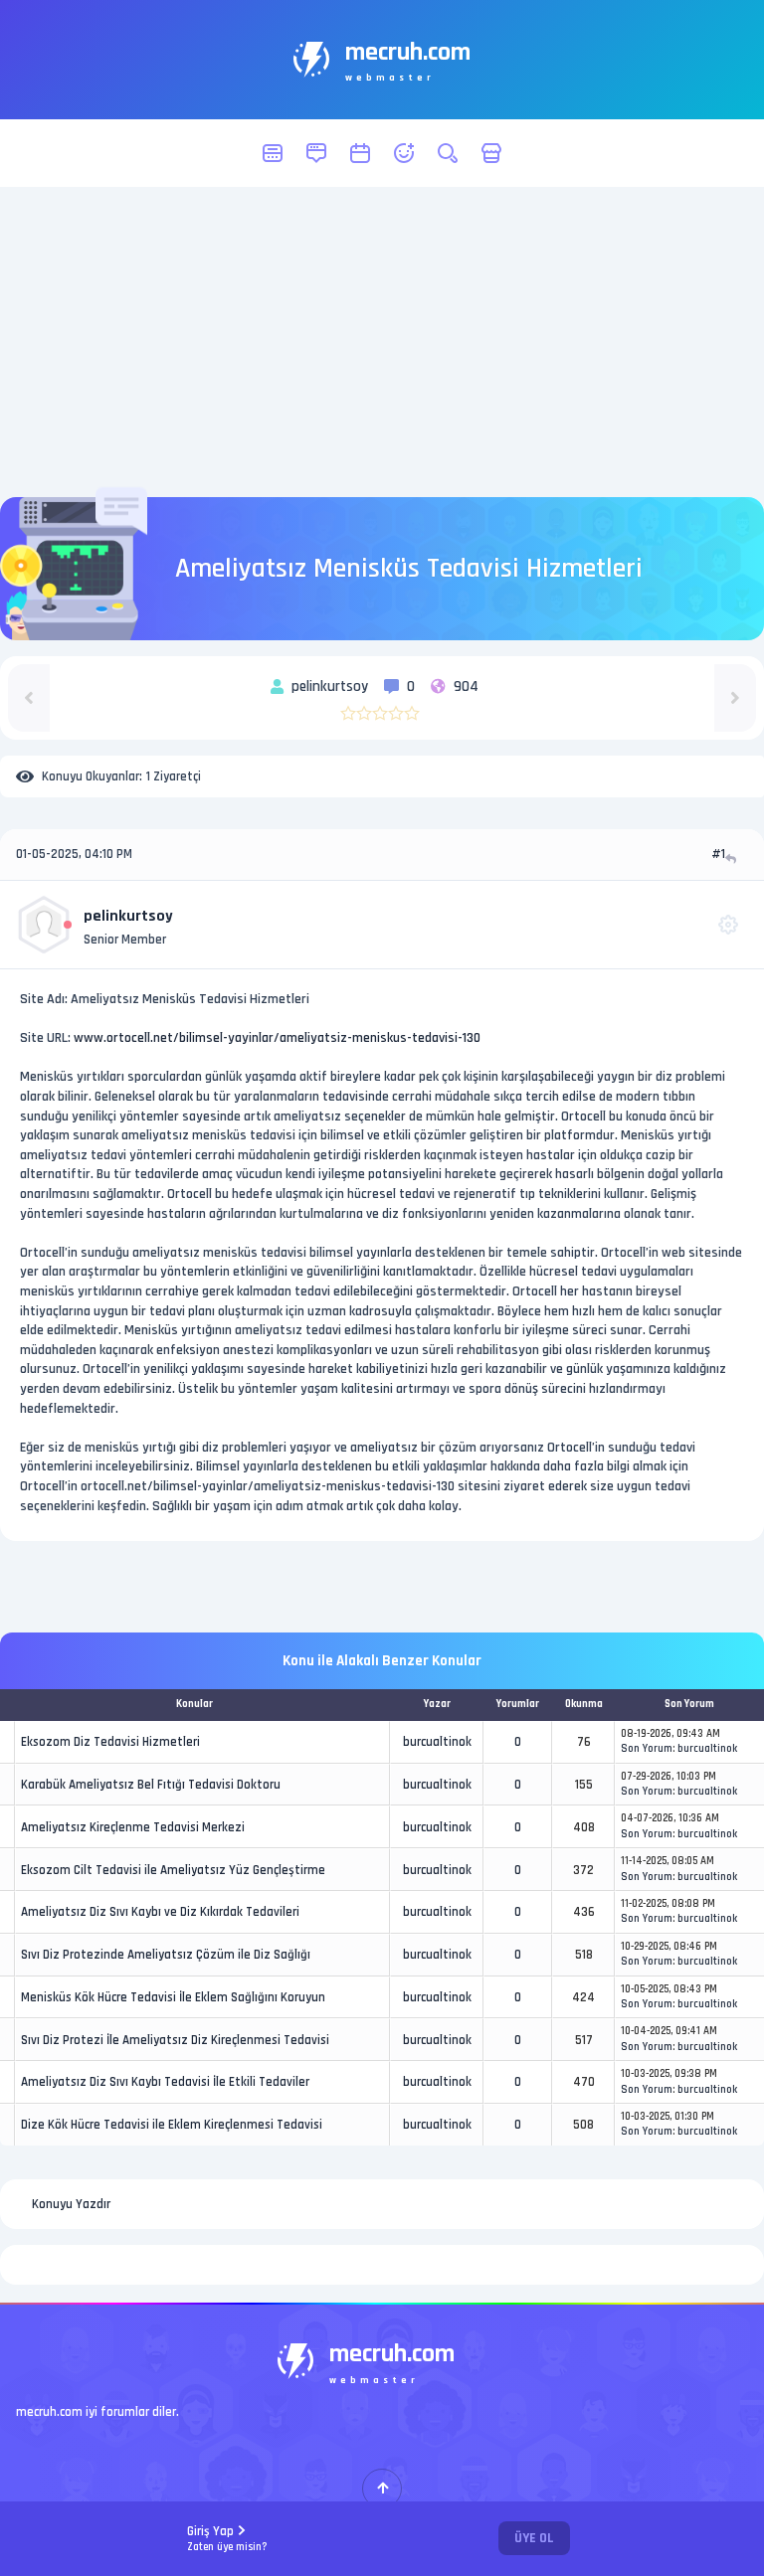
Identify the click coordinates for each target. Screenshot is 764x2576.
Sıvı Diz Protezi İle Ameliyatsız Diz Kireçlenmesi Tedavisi (175, 2040)
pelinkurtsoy (128, 916)
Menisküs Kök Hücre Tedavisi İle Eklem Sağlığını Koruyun (173, 1997)
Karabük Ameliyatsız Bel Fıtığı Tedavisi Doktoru (151, 1785)
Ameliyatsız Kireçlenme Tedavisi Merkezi (133, 1827)
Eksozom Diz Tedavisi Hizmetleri (110, 1742)
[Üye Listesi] (404, 153)
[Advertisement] (382, 342)
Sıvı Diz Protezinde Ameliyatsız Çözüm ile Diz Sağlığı (166, 1955)
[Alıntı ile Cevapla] (733, 859)
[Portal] (316, 153)
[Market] (491, 153)
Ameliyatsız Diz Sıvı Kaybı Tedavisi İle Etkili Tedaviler (165, 2082)
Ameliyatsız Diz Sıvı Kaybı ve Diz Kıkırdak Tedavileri (160, 1912)
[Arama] (448, 153)
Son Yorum (647, 1749)
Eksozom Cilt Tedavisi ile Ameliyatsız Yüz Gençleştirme (173, 1870)
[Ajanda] (360, 153)
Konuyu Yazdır (71, 2204)
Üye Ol (534, 2538)
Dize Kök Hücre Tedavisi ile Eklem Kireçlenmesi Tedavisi (172, 2125)
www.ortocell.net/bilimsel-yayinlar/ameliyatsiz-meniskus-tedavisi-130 (277, 1038)
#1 (718, 854)
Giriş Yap (227, 2539)
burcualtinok (437, 1742)
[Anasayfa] (273, 153)
